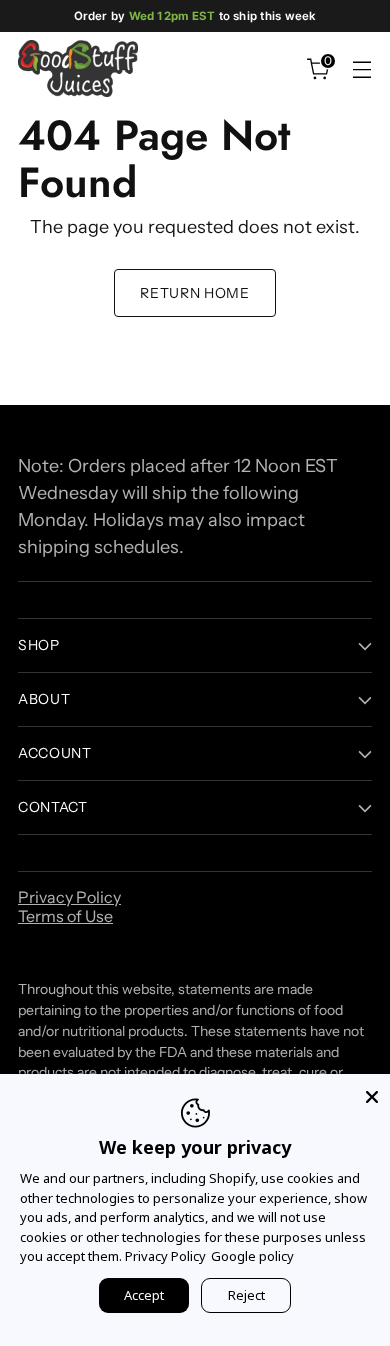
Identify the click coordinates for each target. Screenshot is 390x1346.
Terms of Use (65, 916)
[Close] (372, 1092)
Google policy (252, 1256)
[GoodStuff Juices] (78, 68)
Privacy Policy (69, 897)
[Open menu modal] (361, 68)
